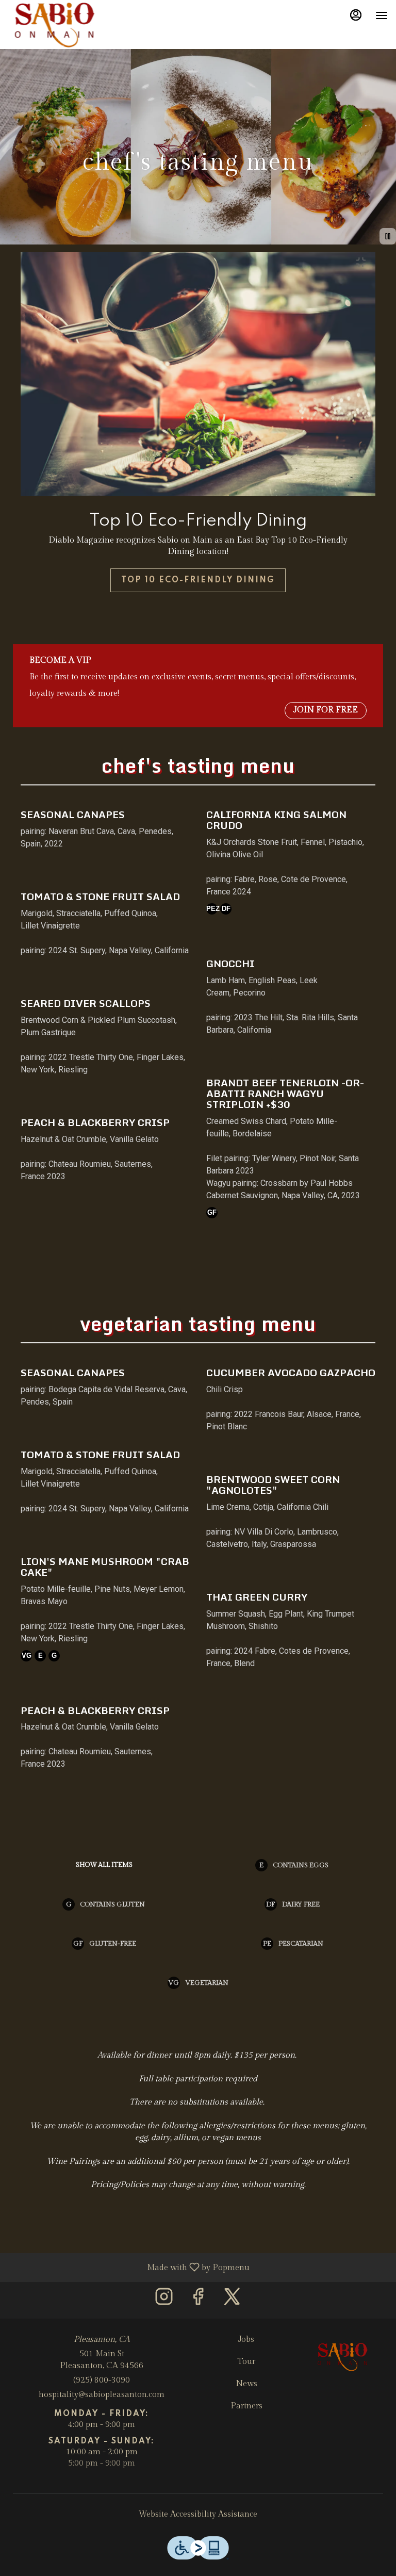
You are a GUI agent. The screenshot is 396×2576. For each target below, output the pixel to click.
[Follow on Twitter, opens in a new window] (232, 2300)
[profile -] (356, 15)
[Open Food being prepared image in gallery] (364, 262)
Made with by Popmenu (129, 2267)
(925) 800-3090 (102, 2380)
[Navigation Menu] (382, 15)
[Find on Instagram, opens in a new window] (164, 2300)
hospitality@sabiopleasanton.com (102, 2395)
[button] (105, 831)
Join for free (326, 710)
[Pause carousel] (388, 236)
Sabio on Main (343, 2357)
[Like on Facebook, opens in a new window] (198, 2300)
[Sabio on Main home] (55, 26)
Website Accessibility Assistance (198, 2514)
